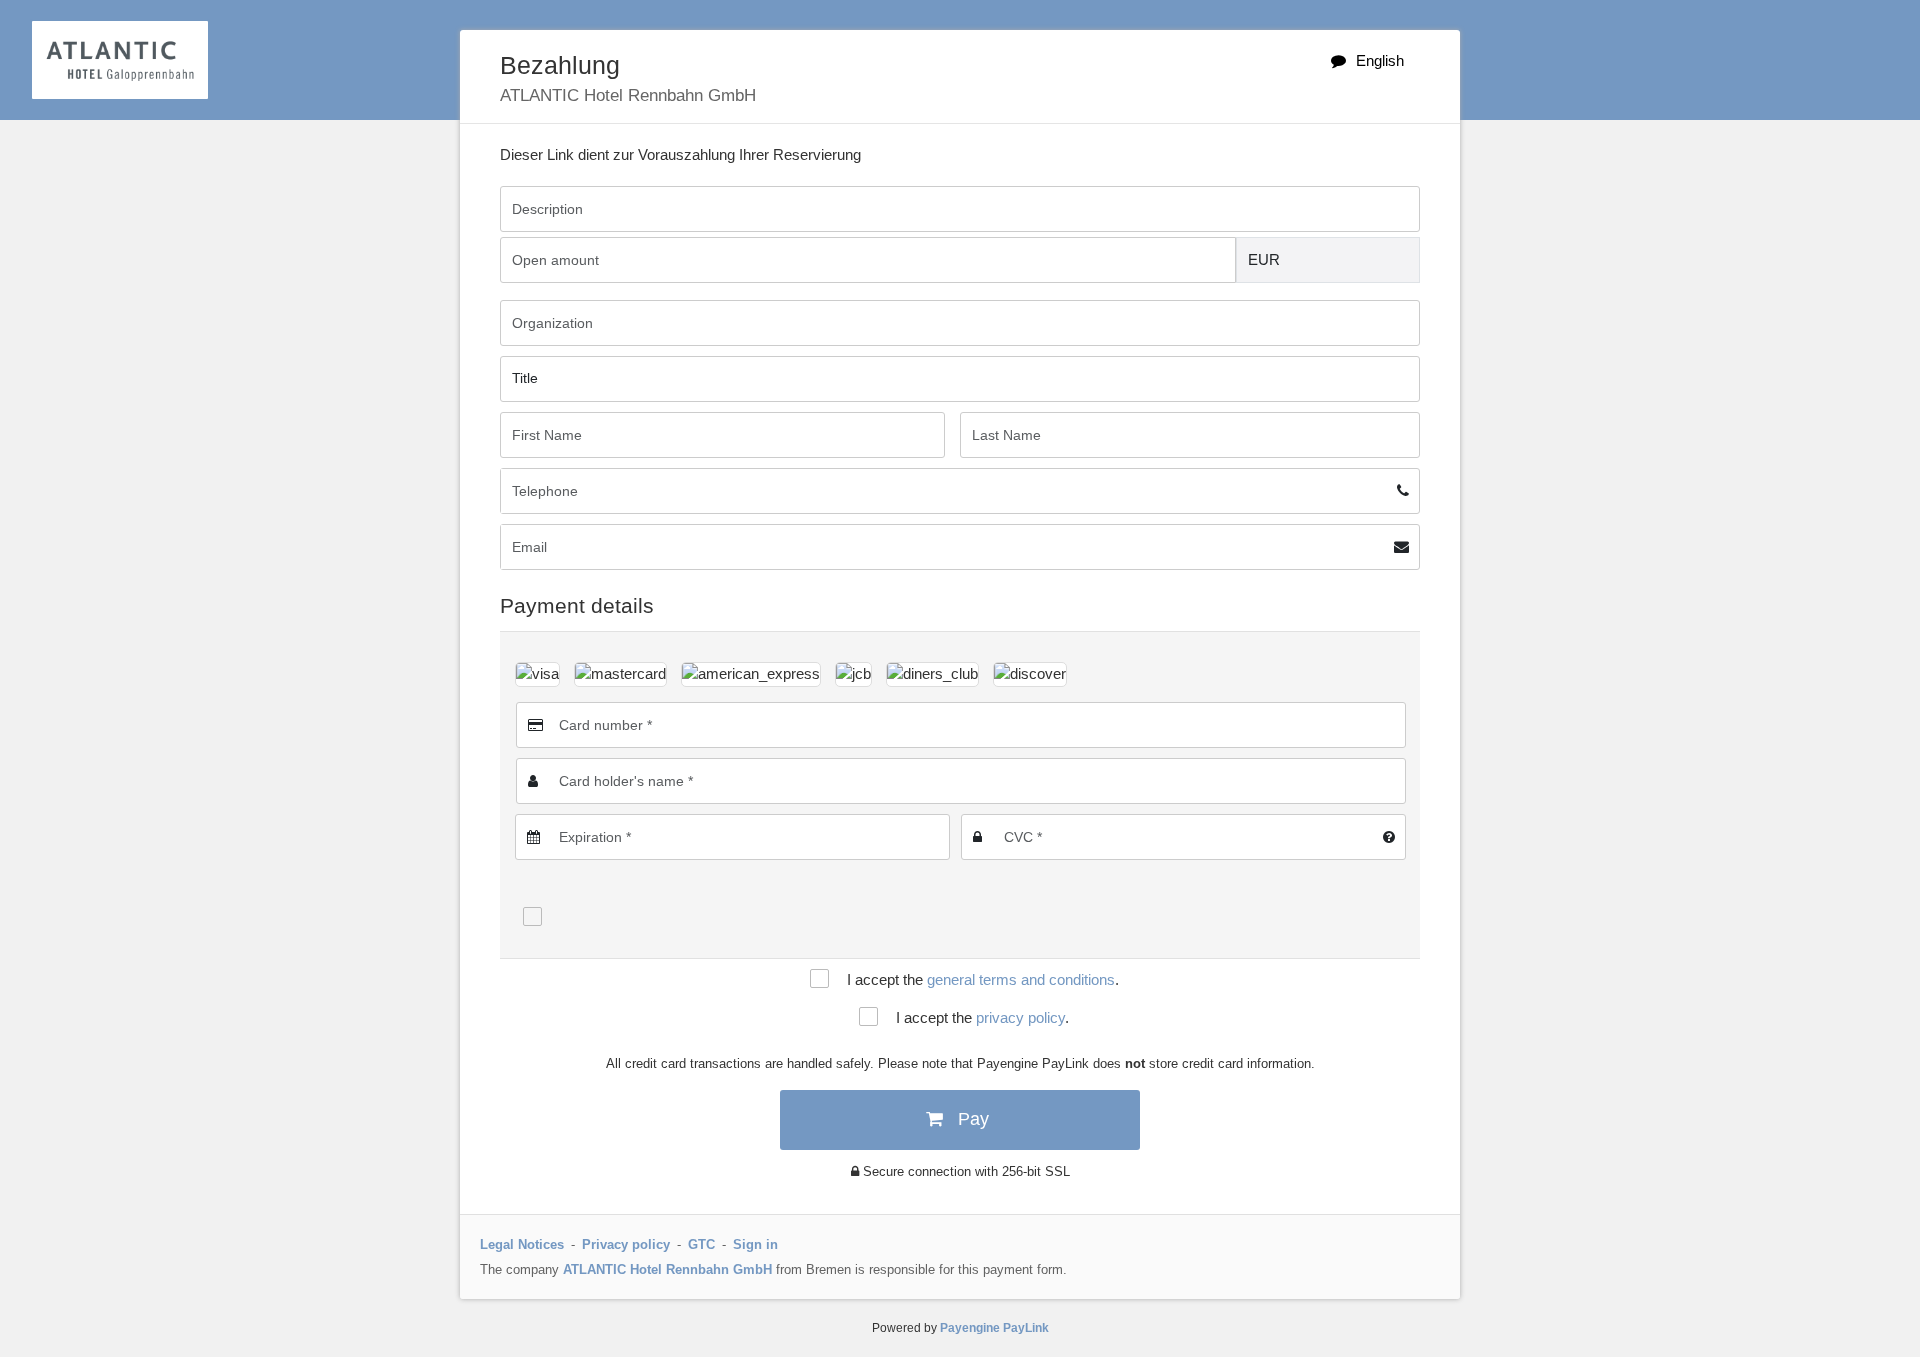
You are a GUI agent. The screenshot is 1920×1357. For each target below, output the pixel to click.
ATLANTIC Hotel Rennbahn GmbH (667, 1269)
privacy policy (1020, 1017)
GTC (701, 1244)
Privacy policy (626, 1244)
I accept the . (983, 979)
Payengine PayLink (994, 1328)
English (1380, 60)
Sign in (755, 1244)
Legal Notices (522, 1244)
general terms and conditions (1021, 979)
